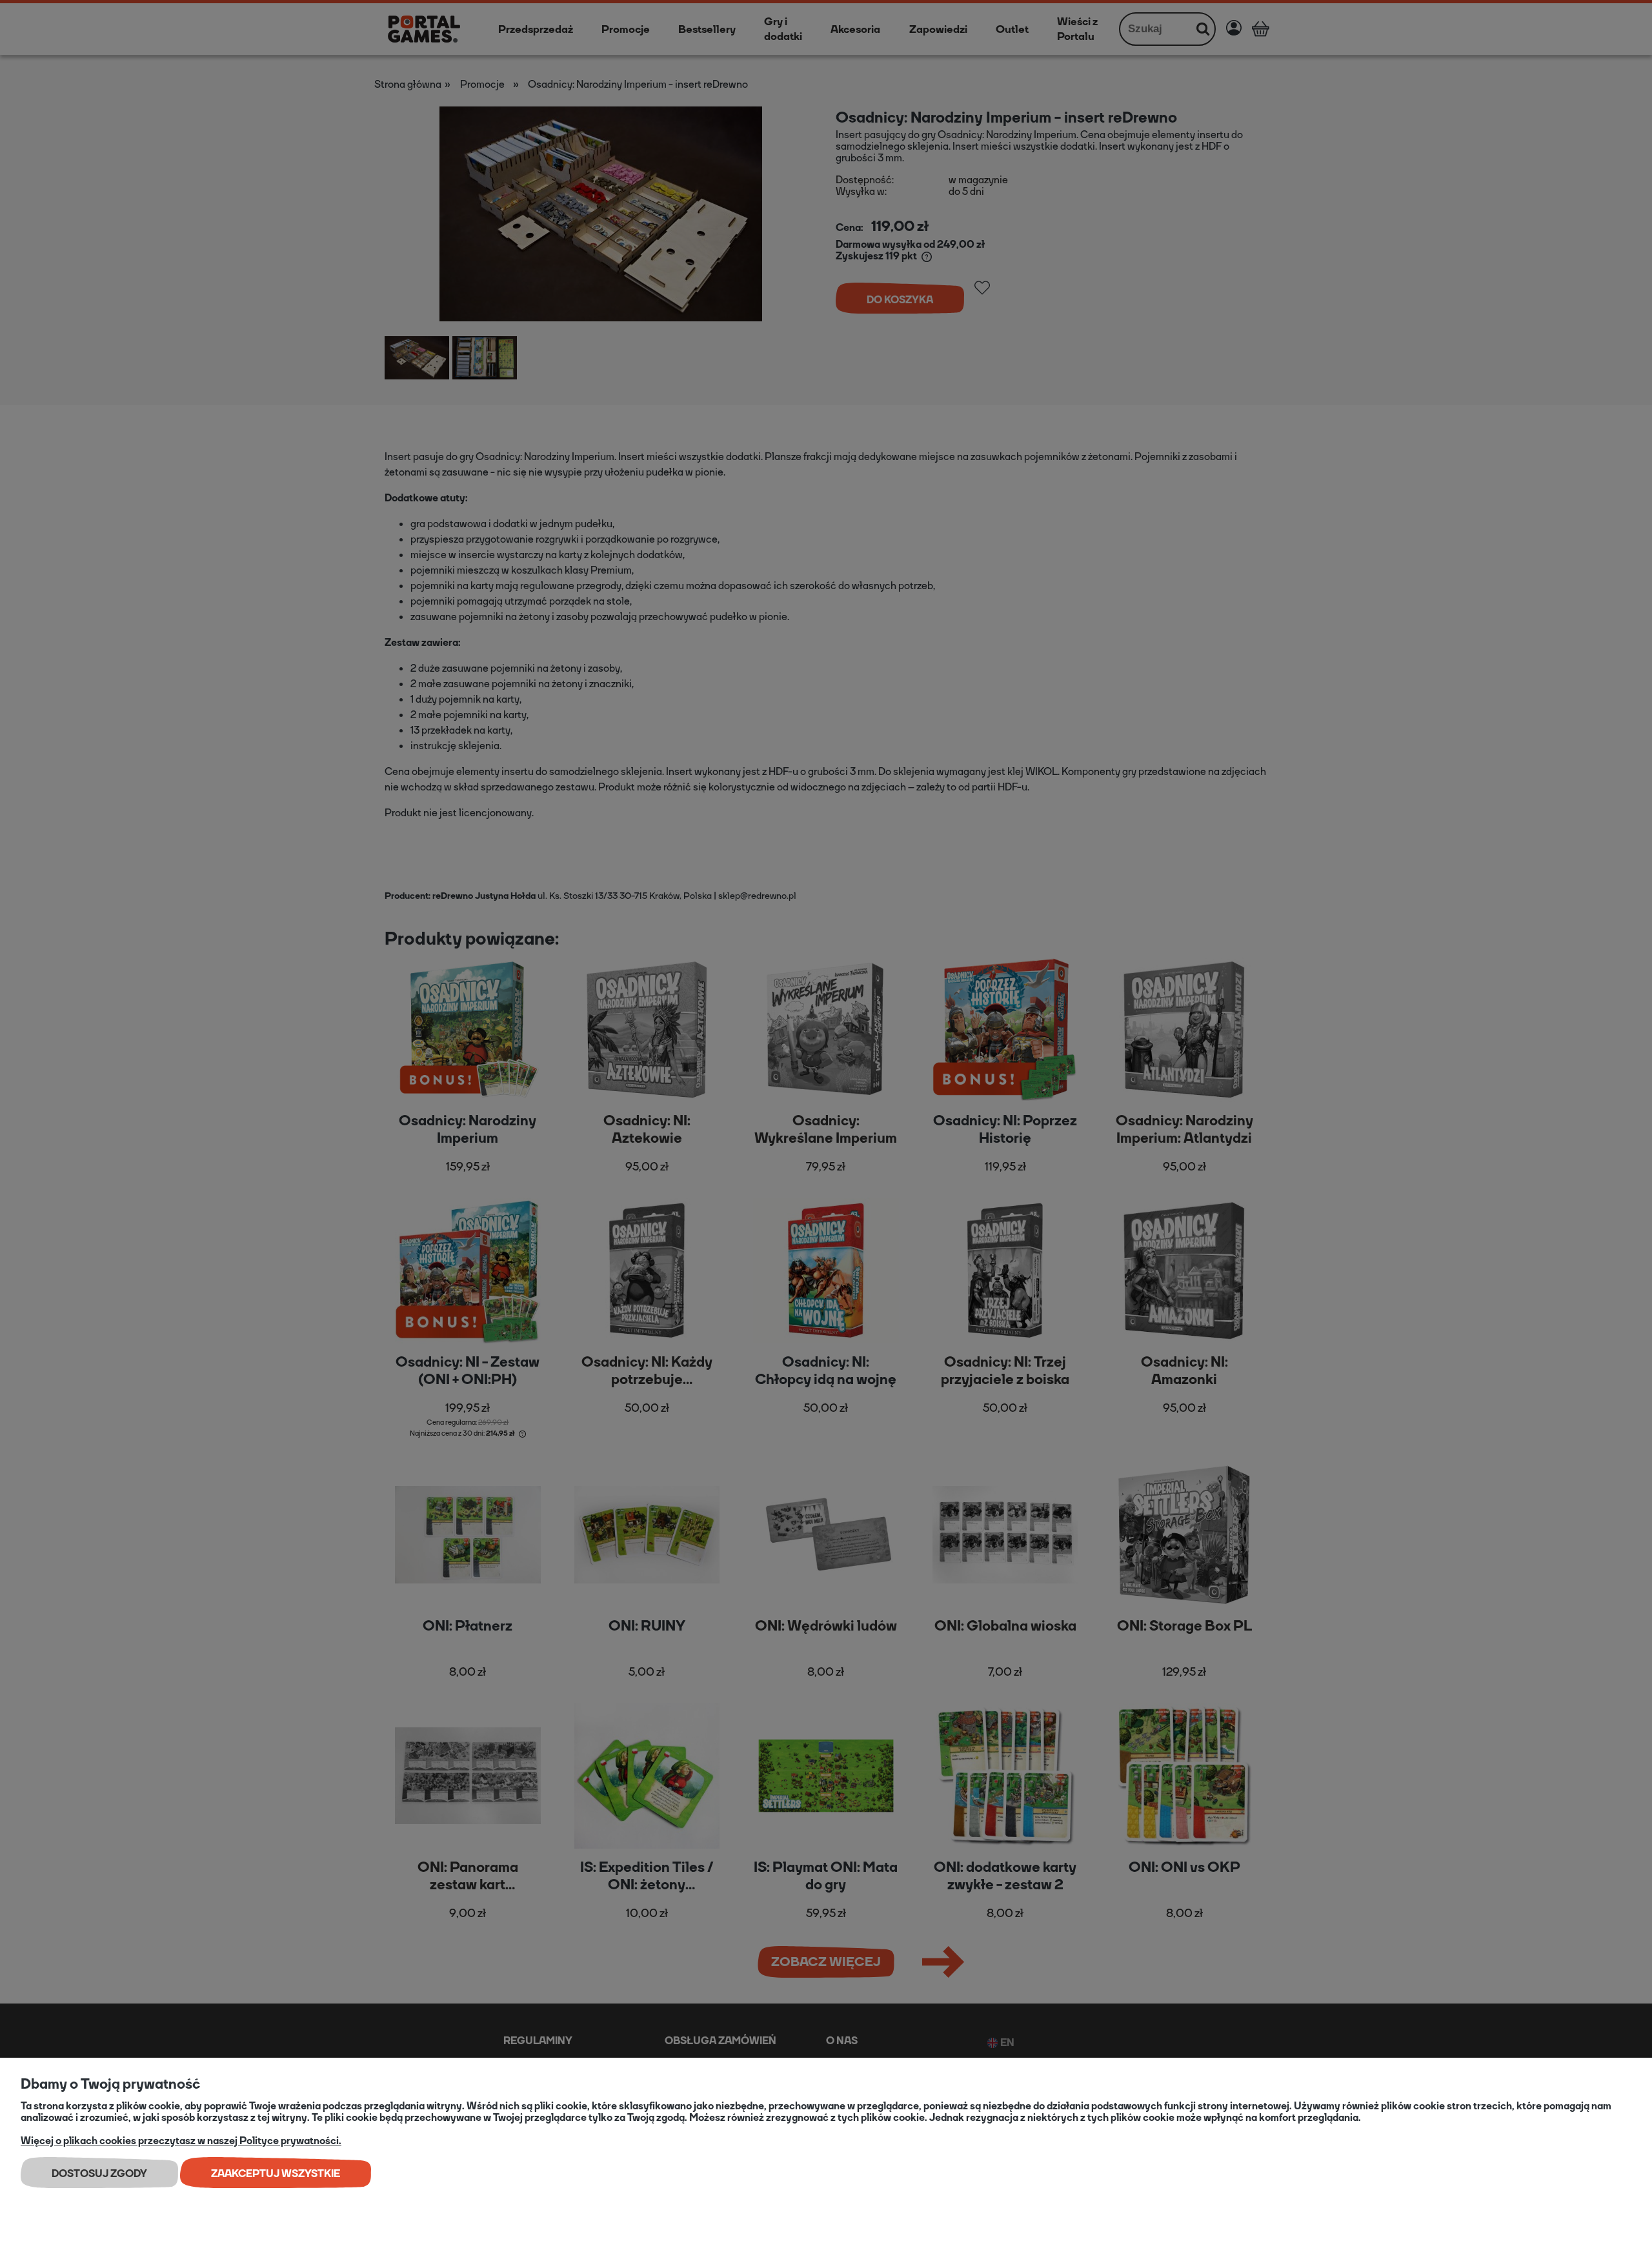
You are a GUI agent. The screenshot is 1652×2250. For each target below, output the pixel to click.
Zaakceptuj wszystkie (276, 2174)
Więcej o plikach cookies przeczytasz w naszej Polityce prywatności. (181, 2141)
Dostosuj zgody (99, 2174)
